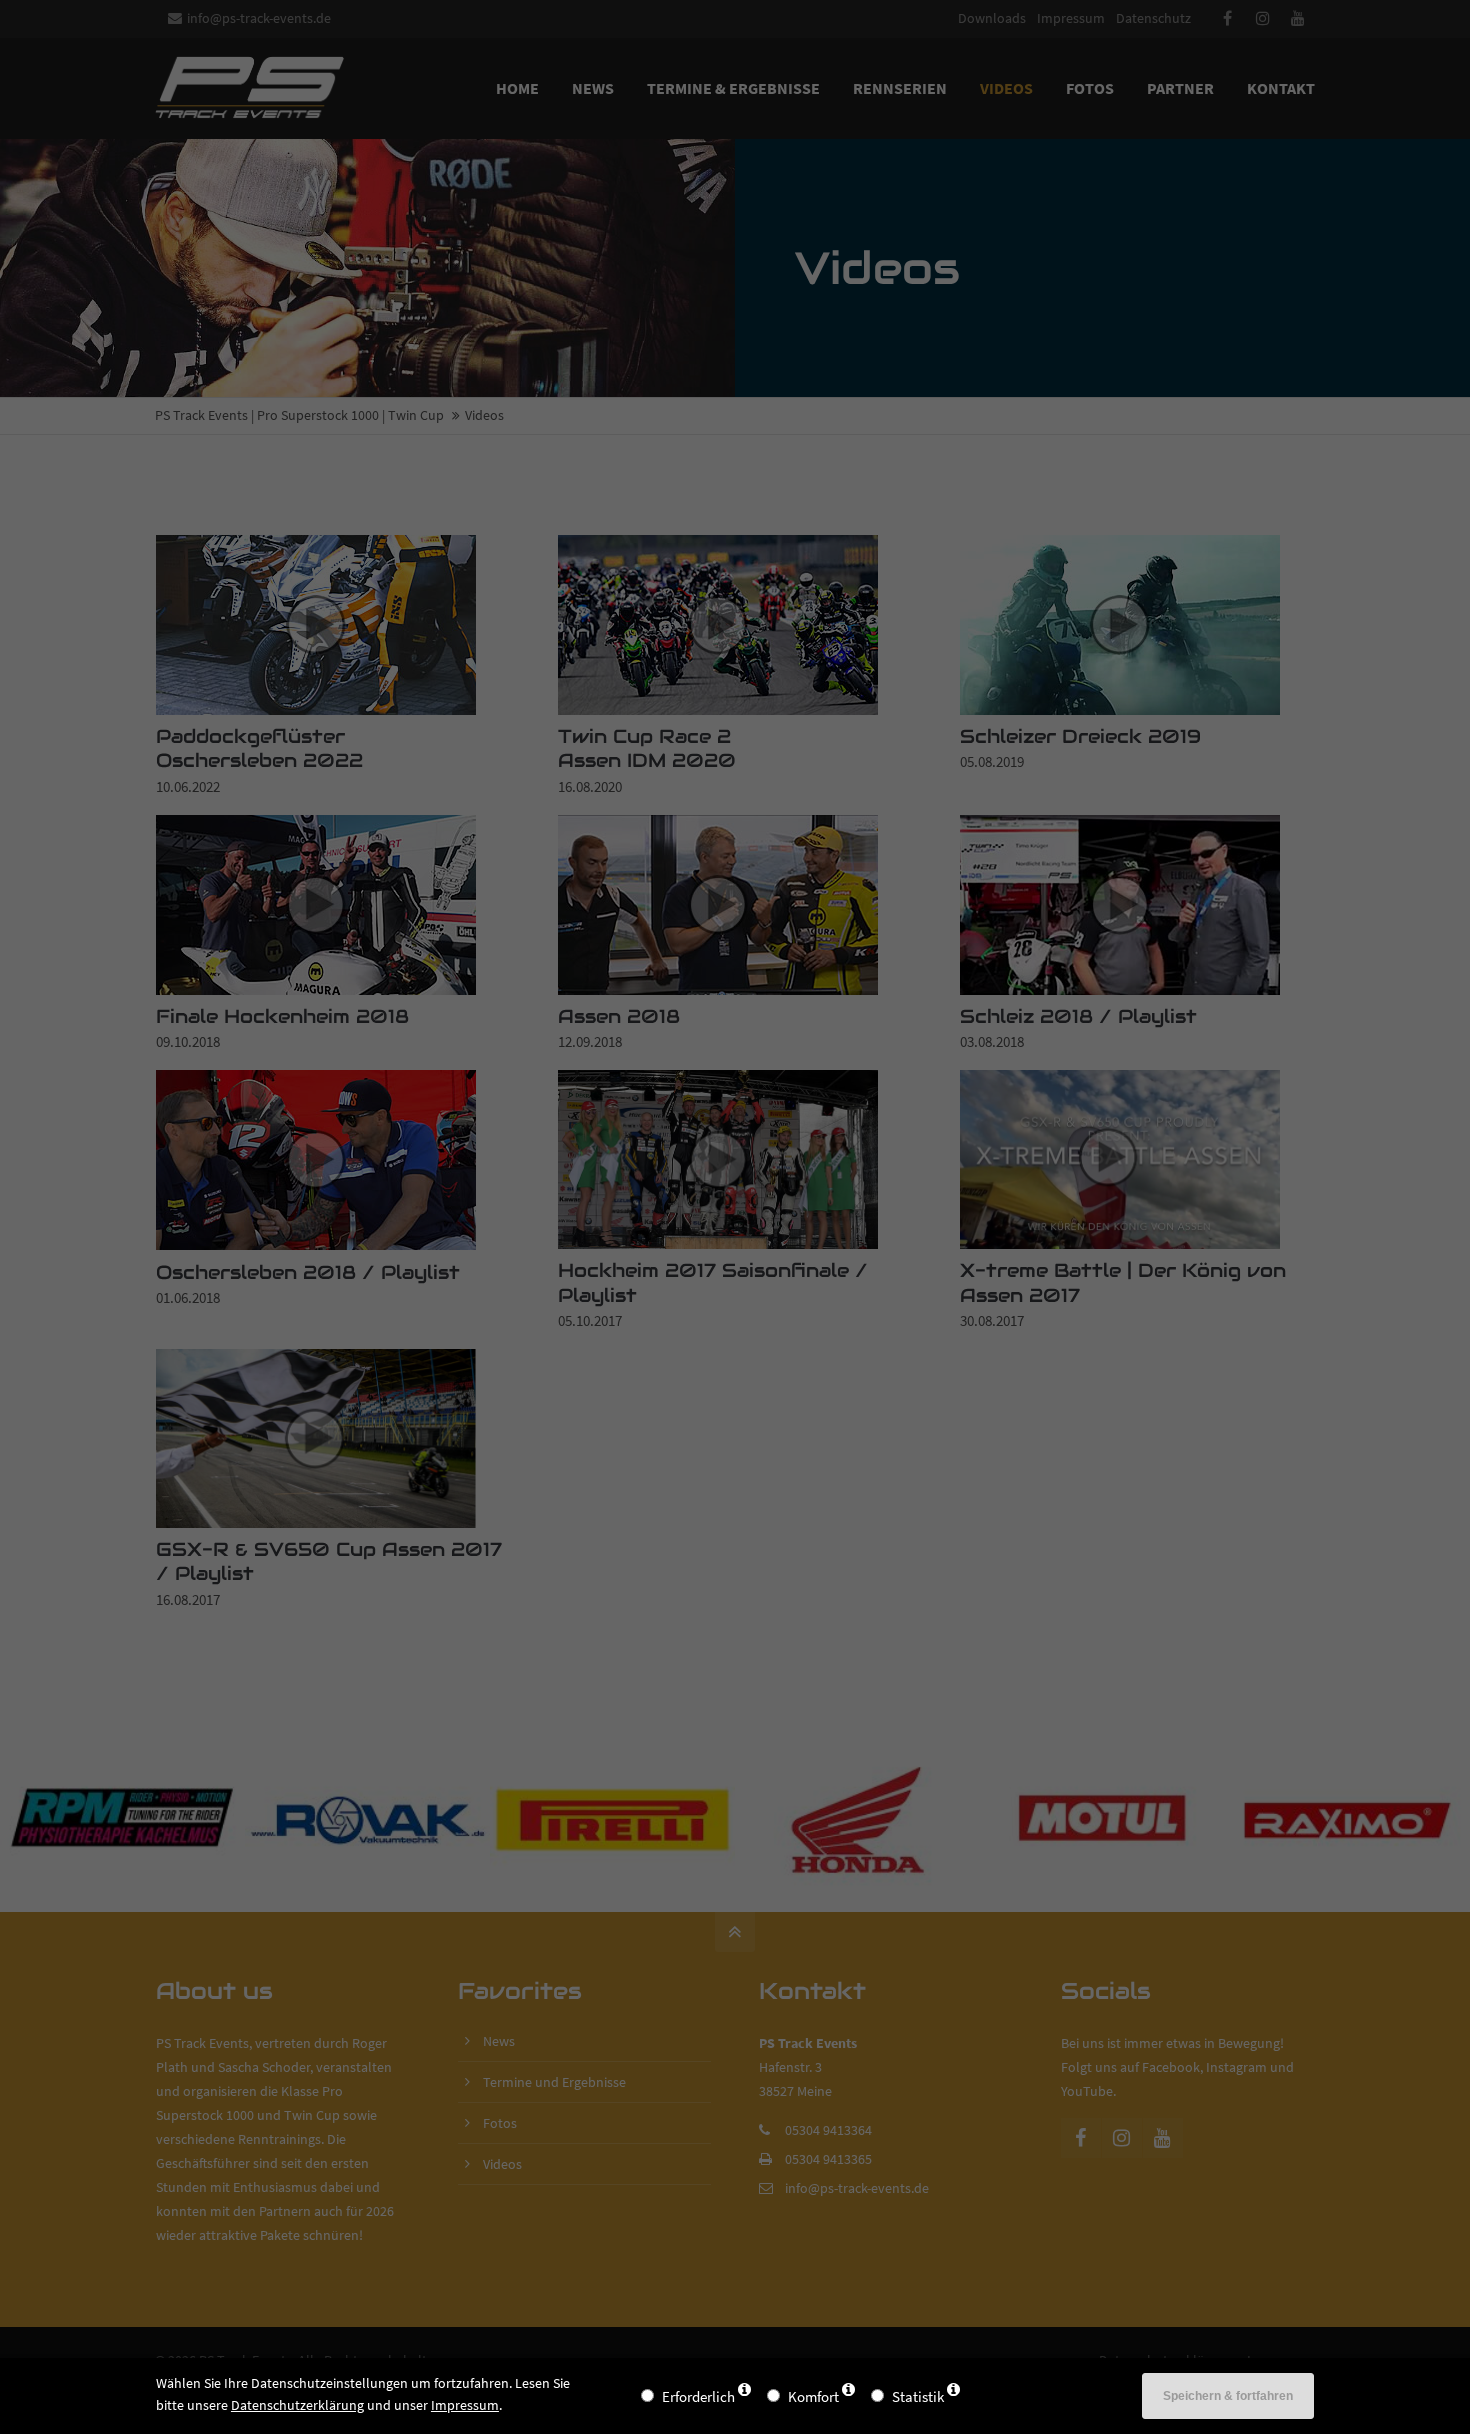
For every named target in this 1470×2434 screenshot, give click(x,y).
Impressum (465, 2405)
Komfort (813, 2396)
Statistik (918, 2396)
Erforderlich (698, 2396)
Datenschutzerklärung (297, 2405)
